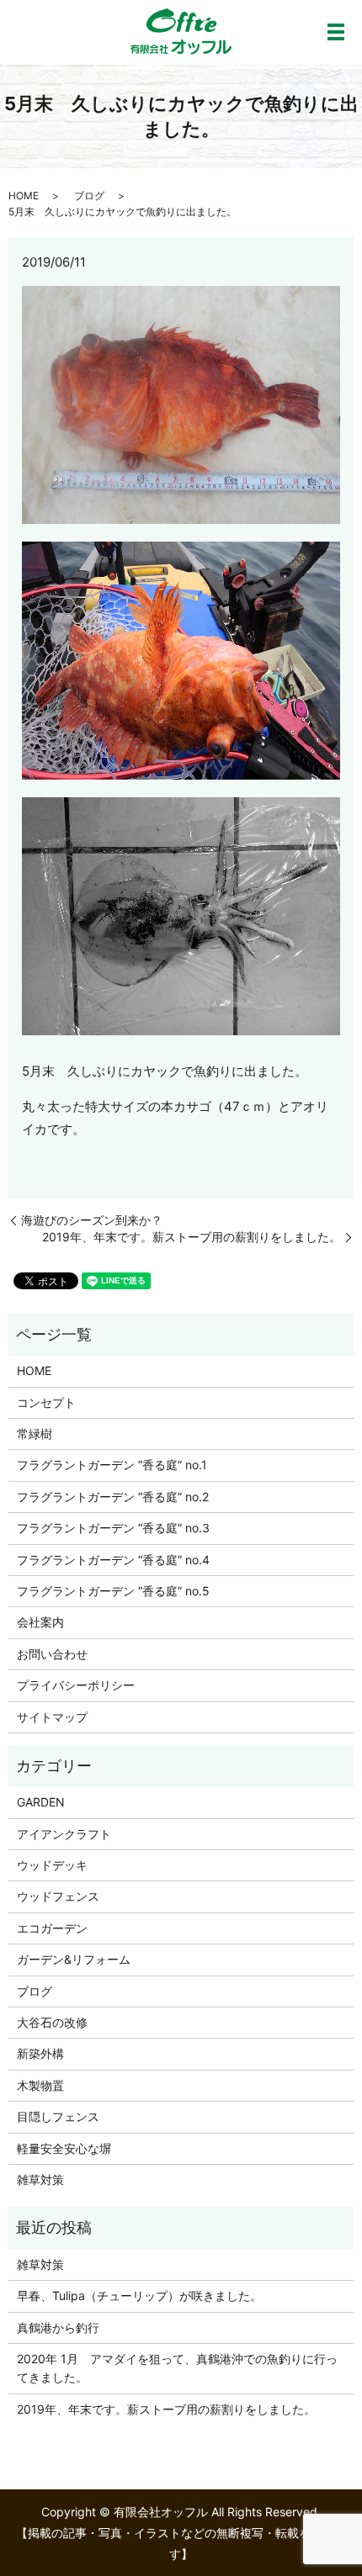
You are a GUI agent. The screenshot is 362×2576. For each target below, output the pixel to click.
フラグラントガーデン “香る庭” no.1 (112, 1465)
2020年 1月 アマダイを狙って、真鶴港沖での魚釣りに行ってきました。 (177, 2368)
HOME (24, 196)
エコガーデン (52, 1928)
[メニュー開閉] (336, 32)
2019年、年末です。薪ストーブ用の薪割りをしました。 (192, 1237)
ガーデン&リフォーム (74, 1959)
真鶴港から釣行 (58, 2327)
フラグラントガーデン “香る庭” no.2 (113, 1497)
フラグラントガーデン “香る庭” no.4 (113, 1560)
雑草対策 (40, 2179)
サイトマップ (52, 1717)
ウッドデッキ (52, 1865)
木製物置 (40, 2085)
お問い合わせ (52, 1654)
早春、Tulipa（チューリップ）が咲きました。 (139, 2296)
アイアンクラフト (64, 1834)
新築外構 (40, 2053)
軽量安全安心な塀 (64, 2148)
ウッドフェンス (58, 1896)
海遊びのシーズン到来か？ (92, 1220)
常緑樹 (35, 1433)
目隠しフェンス (58, 2116)
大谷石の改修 (52, 2022)
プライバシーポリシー (76, 1685)
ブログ (89, 196)
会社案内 (40, 1622)
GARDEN (41, 1802)
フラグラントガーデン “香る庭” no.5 (113, 1591)
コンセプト (46, 1402)
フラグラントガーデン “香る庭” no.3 (113, 1528)
